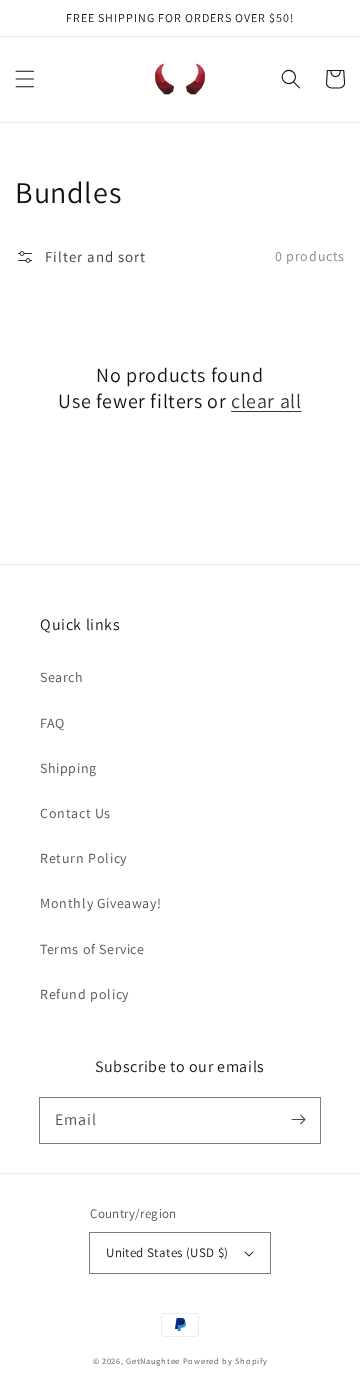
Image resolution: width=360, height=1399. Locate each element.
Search (62, 677)
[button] (25, 79)
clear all (266, 401)
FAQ (52, 723)
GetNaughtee (153, 1360)
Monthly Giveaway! (100, 903)
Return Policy (83, 858)
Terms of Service (92, 949)
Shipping (68, 768)
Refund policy (84, 994)
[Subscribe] (298, 1120)
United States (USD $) (167, 1252)
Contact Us (75, 813)
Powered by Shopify (225, 1360)
